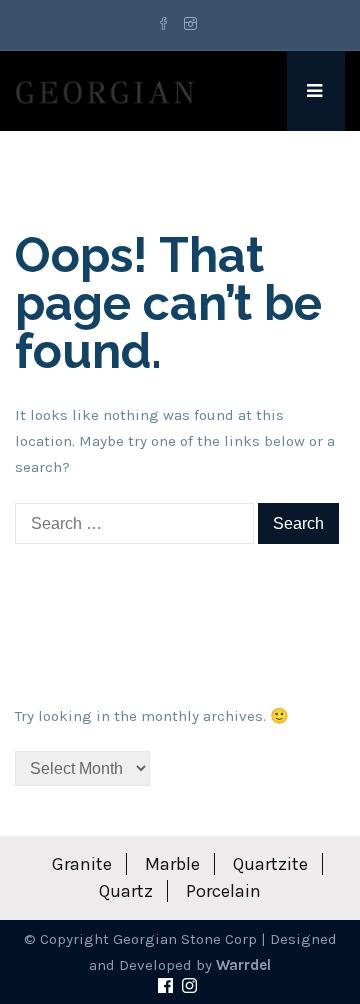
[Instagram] (190, 25)
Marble (172, 864)
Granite (82, 864)
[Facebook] (166, 25)
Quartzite (270, 864)
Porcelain (223, 891)
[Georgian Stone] (105, 91)
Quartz (126, 891)
